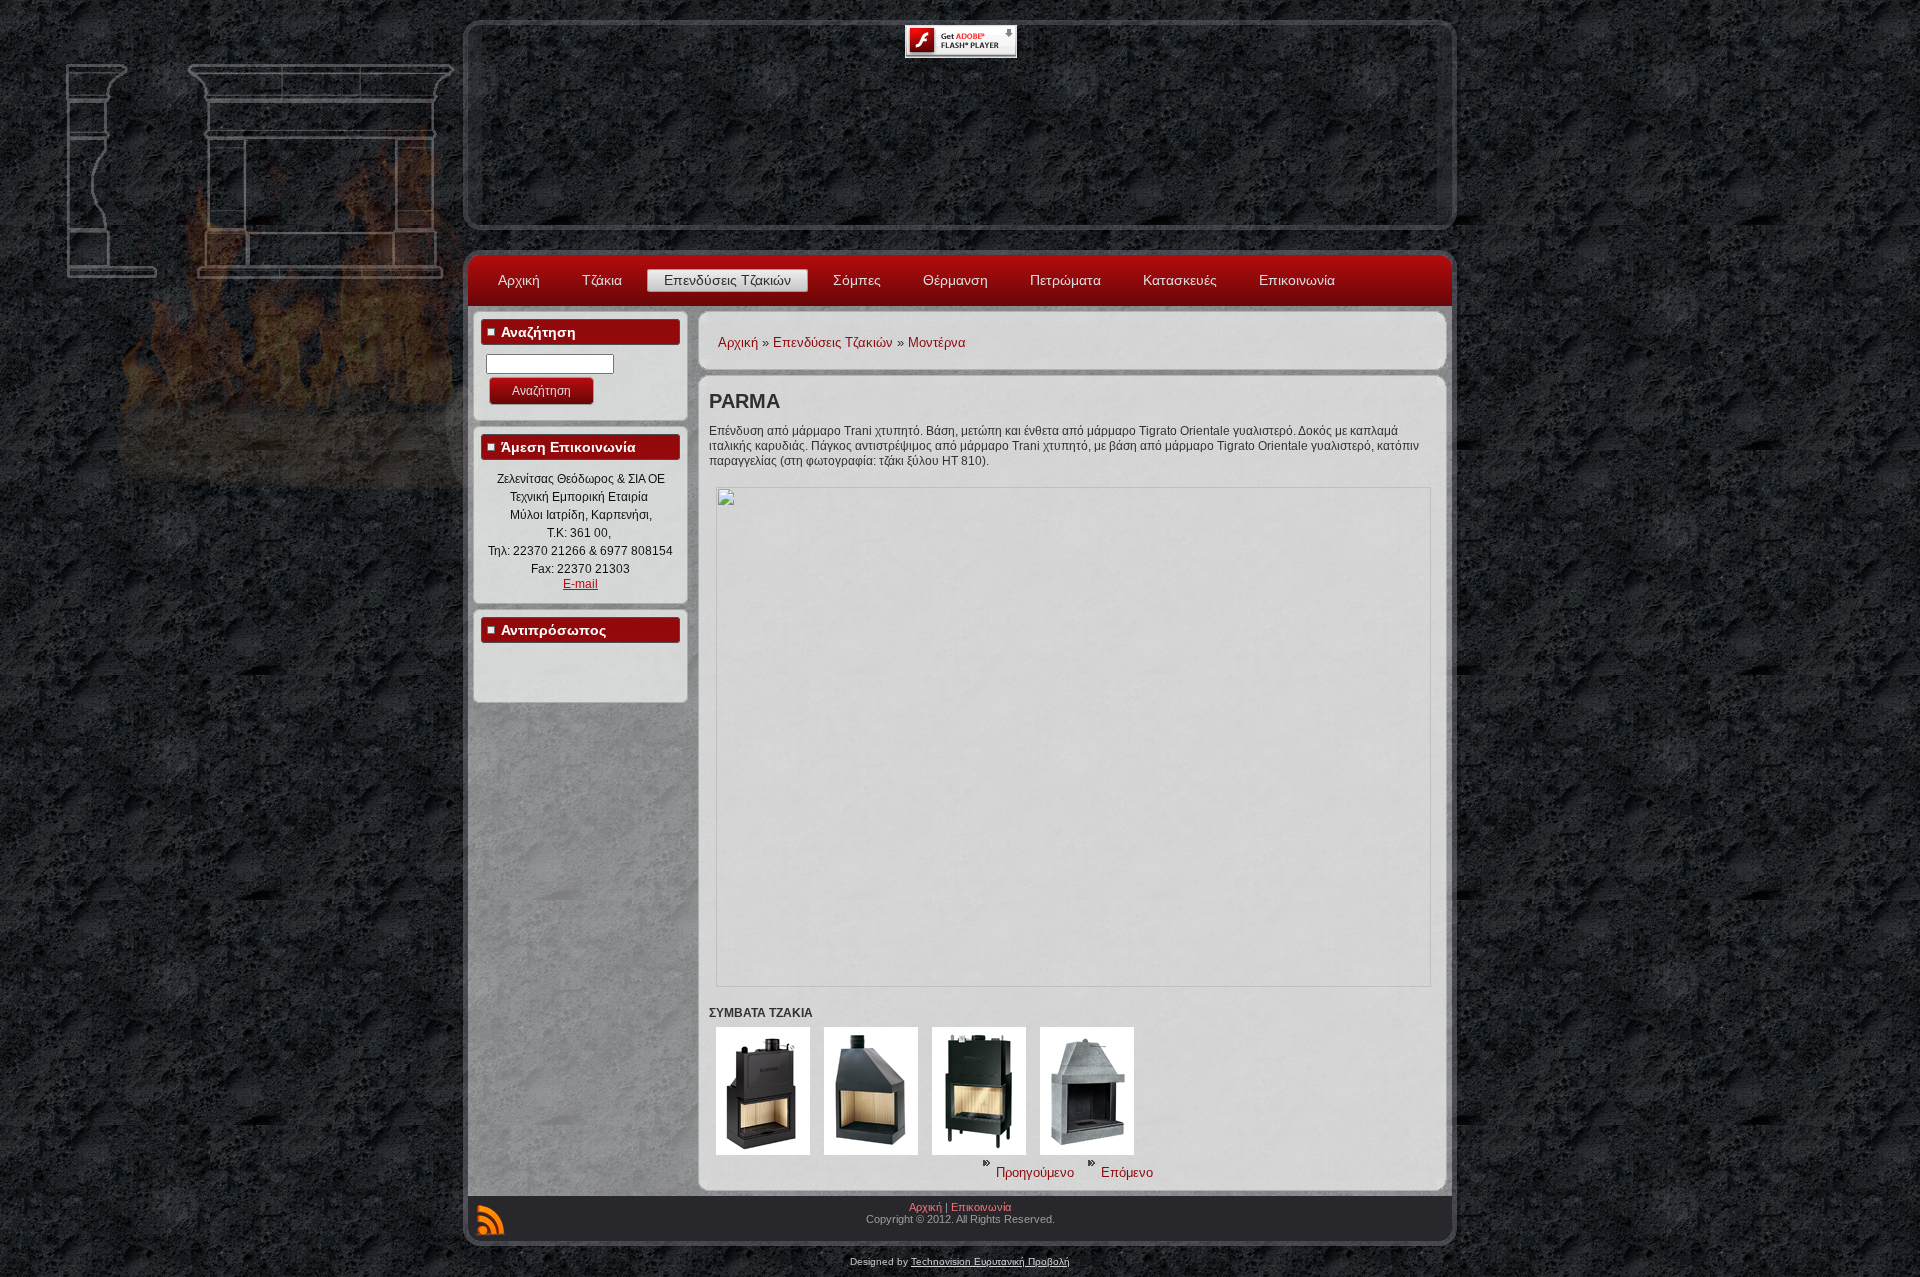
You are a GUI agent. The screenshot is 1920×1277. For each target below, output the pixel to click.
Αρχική (519, 280)
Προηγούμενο (1035, 1172)
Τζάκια (602, 280)
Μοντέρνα (937, 342)
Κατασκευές (1180, 280)
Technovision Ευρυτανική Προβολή (990, 1261)
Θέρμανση (955, 280)
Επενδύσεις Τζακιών (727, 280)
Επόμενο (1127, 1172)
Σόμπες (857, 280)
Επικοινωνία (1297, 280)
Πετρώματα (1065, 280)
